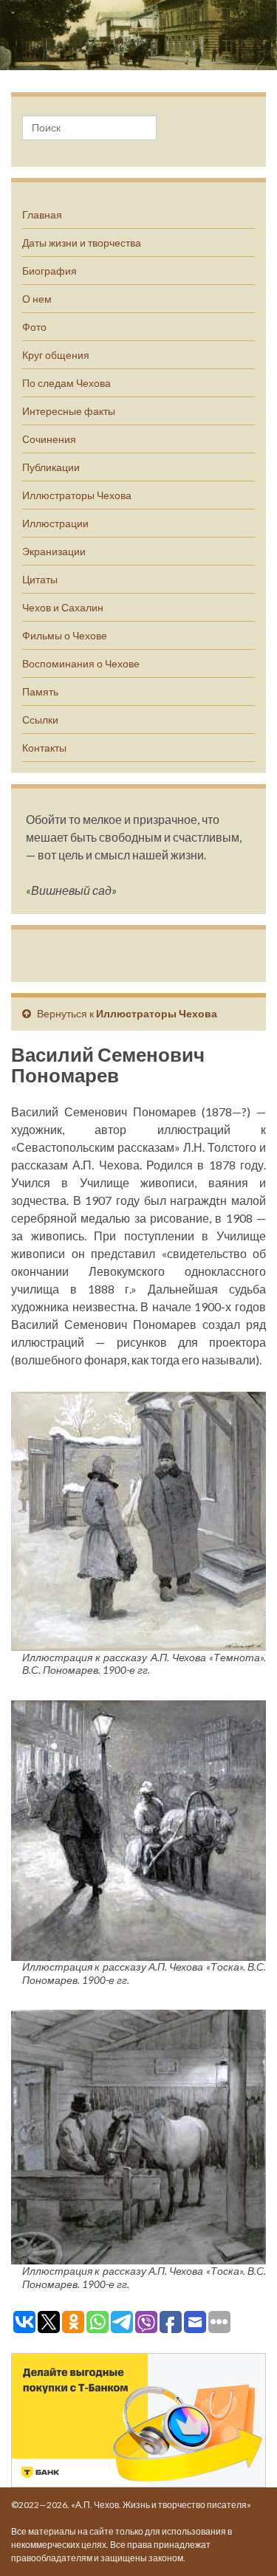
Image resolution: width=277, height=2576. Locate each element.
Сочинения (49, 439)
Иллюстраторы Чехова (77, 495)
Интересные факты (69, 411)
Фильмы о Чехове (65, 635)
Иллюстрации (55, 523)
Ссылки (40, 719)
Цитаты (40, 579)
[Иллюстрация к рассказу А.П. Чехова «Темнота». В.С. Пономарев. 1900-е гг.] (138, 1519)
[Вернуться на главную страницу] (138, 35)
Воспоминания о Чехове (81, 663)
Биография (49, 271)
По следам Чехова (66, 383)
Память (40, 691)
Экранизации (54, 551)
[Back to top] (244, 2543)
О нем (37, 299)
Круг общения (56, 355)
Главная (42, 214)
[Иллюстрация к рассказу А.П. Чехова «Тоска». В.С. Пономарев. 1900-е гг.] (138, 1828)
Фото (34, 327)
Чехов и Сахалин (63, 607)
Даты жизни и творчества (82, 243)
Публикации (51, 467)
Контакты (44, 748)
